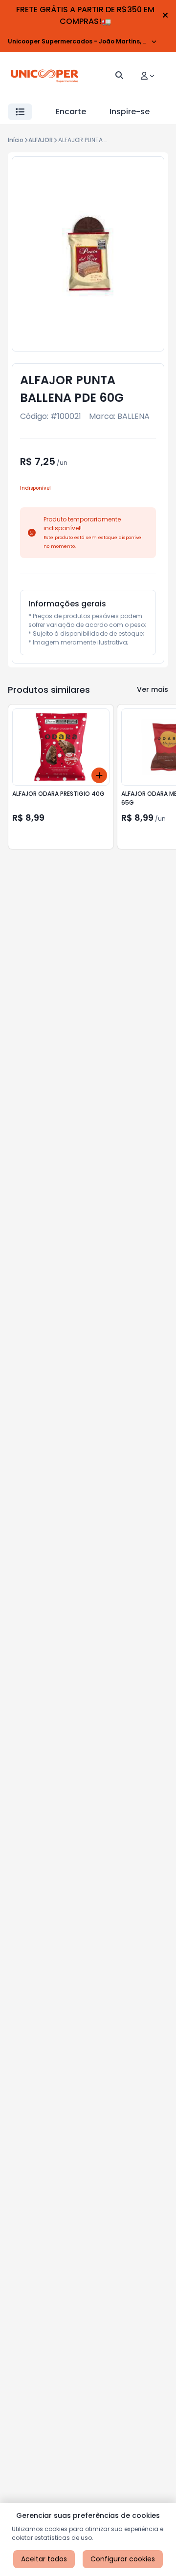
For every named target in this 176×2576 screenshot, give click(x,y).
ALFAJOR (41, 140)
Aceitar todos (44, 2559)
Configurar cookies (123, 2559)
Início (16, 140)
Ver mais (153, 689)
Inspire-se (130, 112)
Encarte (71, 112)
